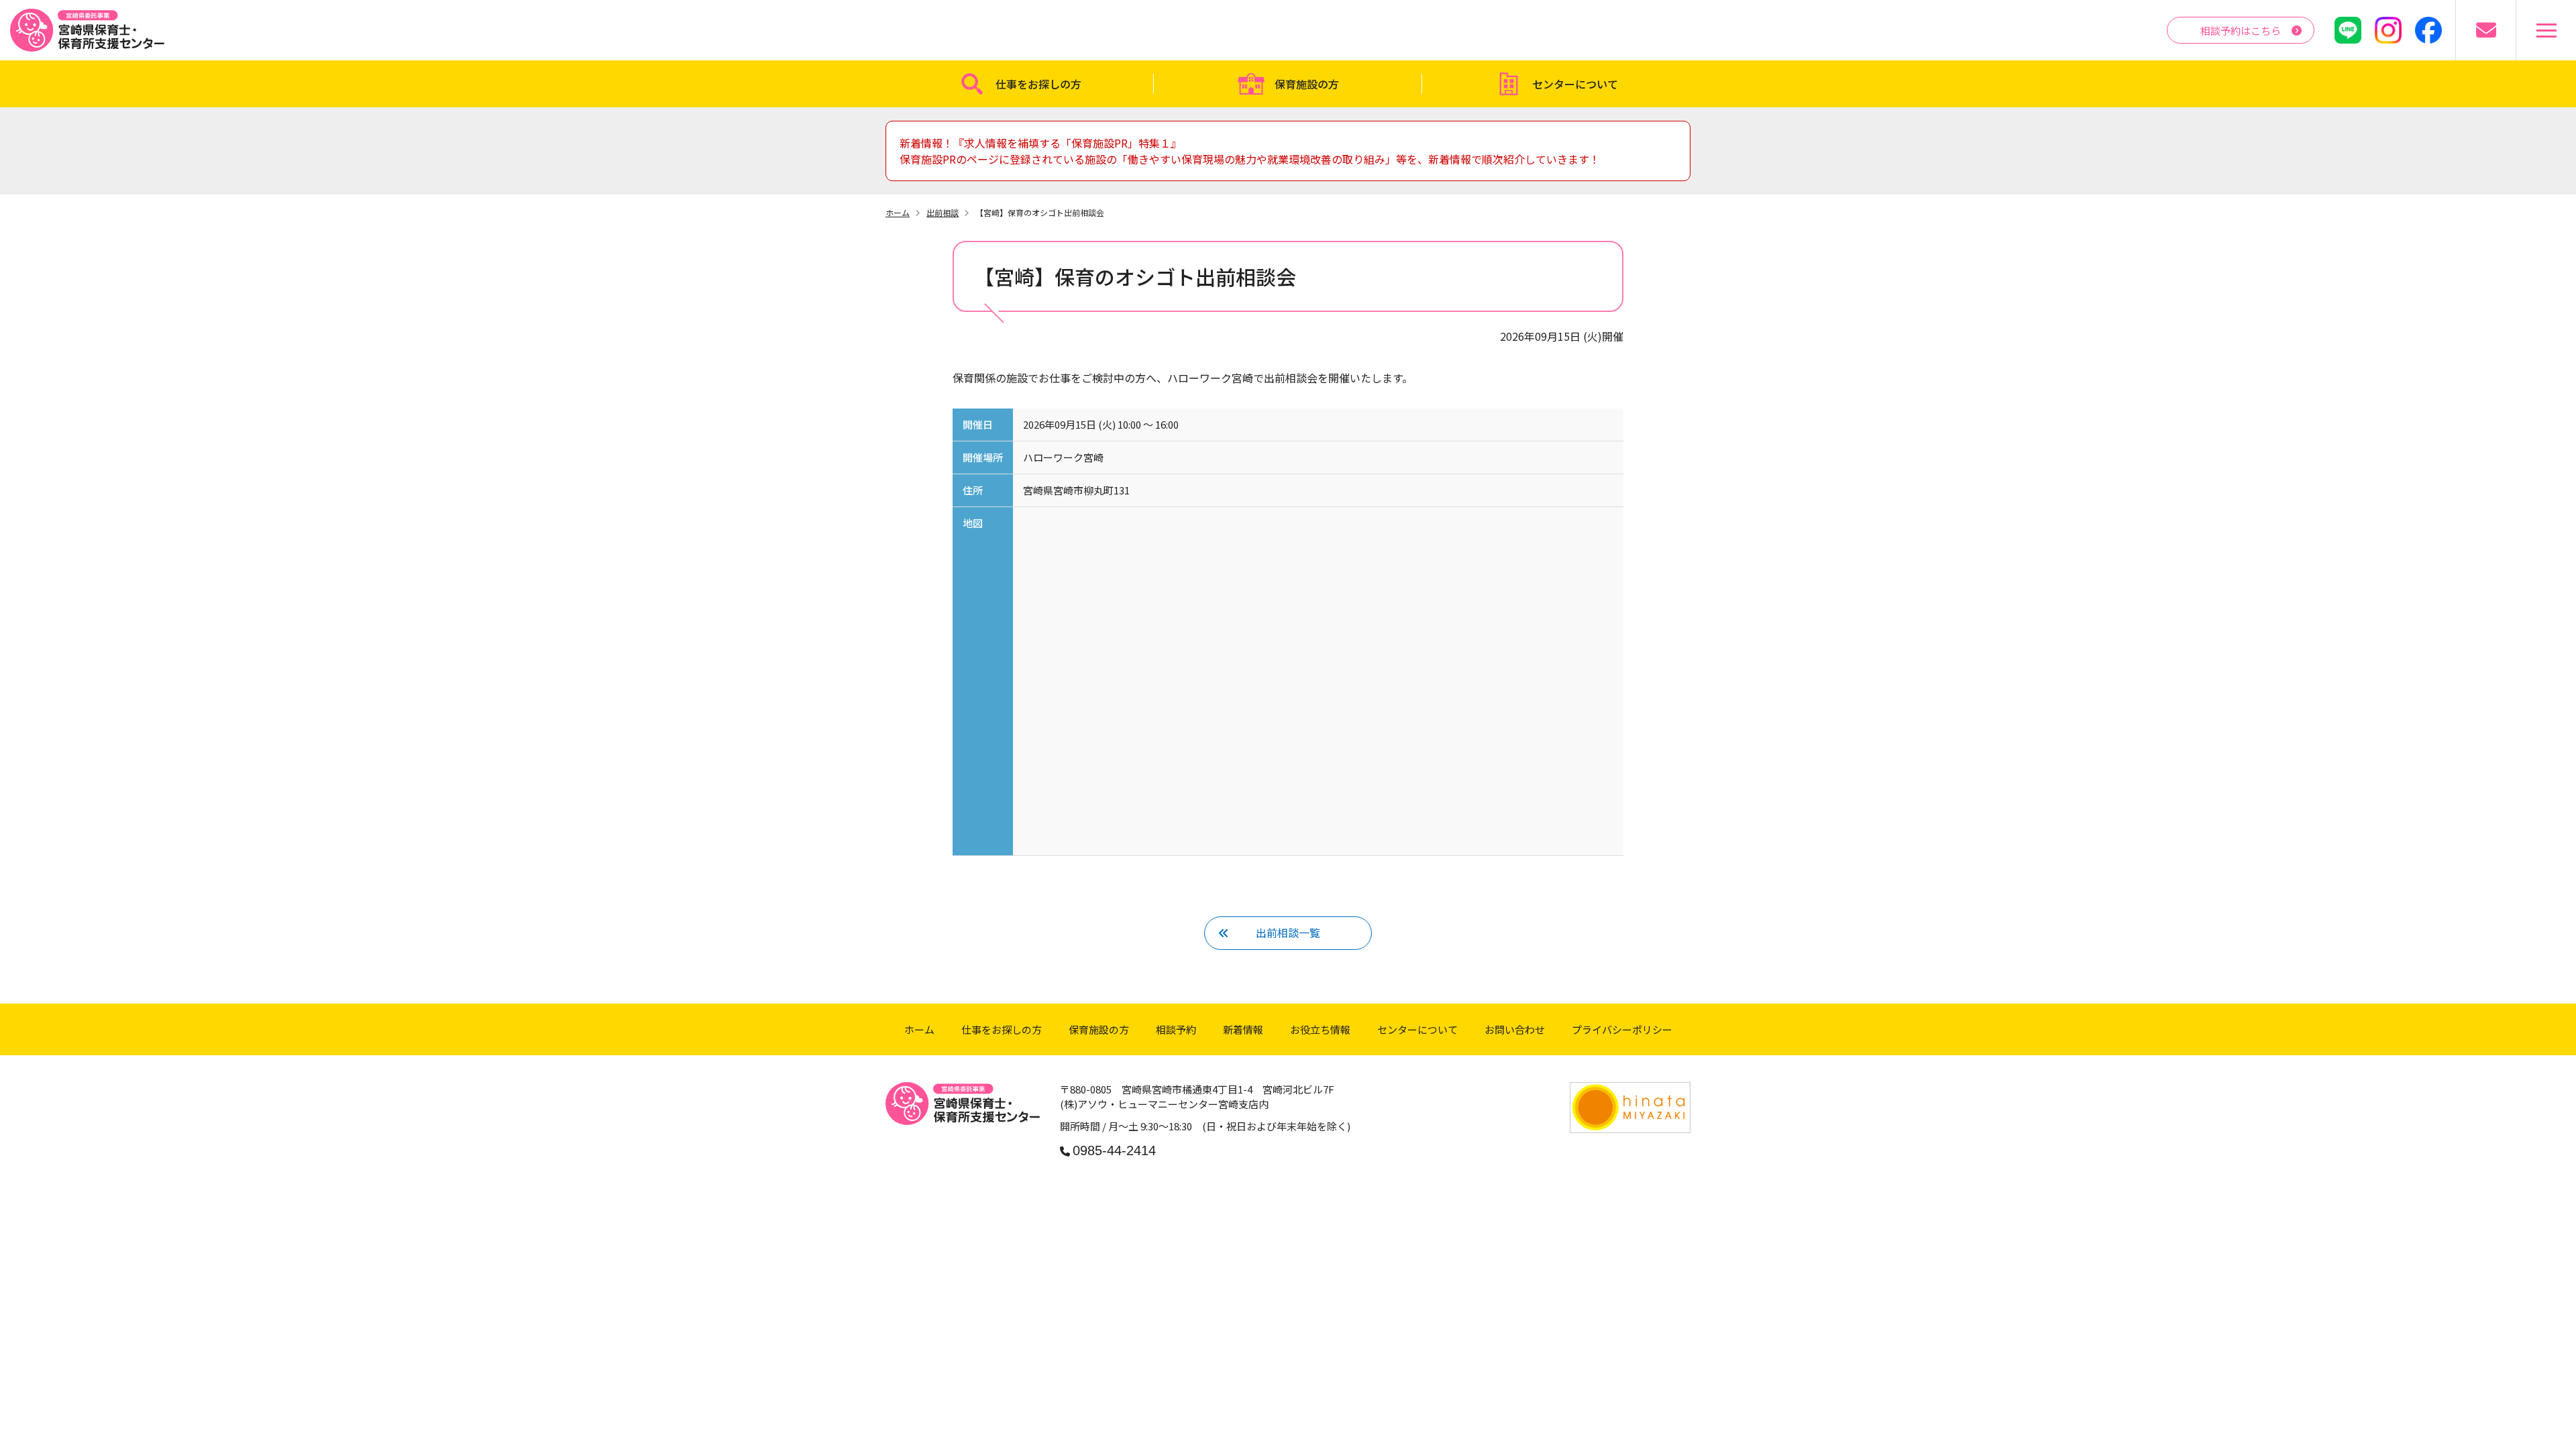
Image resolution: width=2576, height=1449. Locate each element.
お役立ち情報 (1320, 1029)
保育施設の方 (1307, 84)
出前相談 (943, 212)
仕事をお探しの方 (1038, 84)
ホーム (898, 212)
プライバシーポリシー (1622, 1029)
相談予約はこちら (2241, 31)
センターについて (1575, 84)
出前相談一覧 (1288, 932)
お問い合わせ (1515, 1029)
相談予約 (1176, 1029)
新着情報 (1243, 1029)
